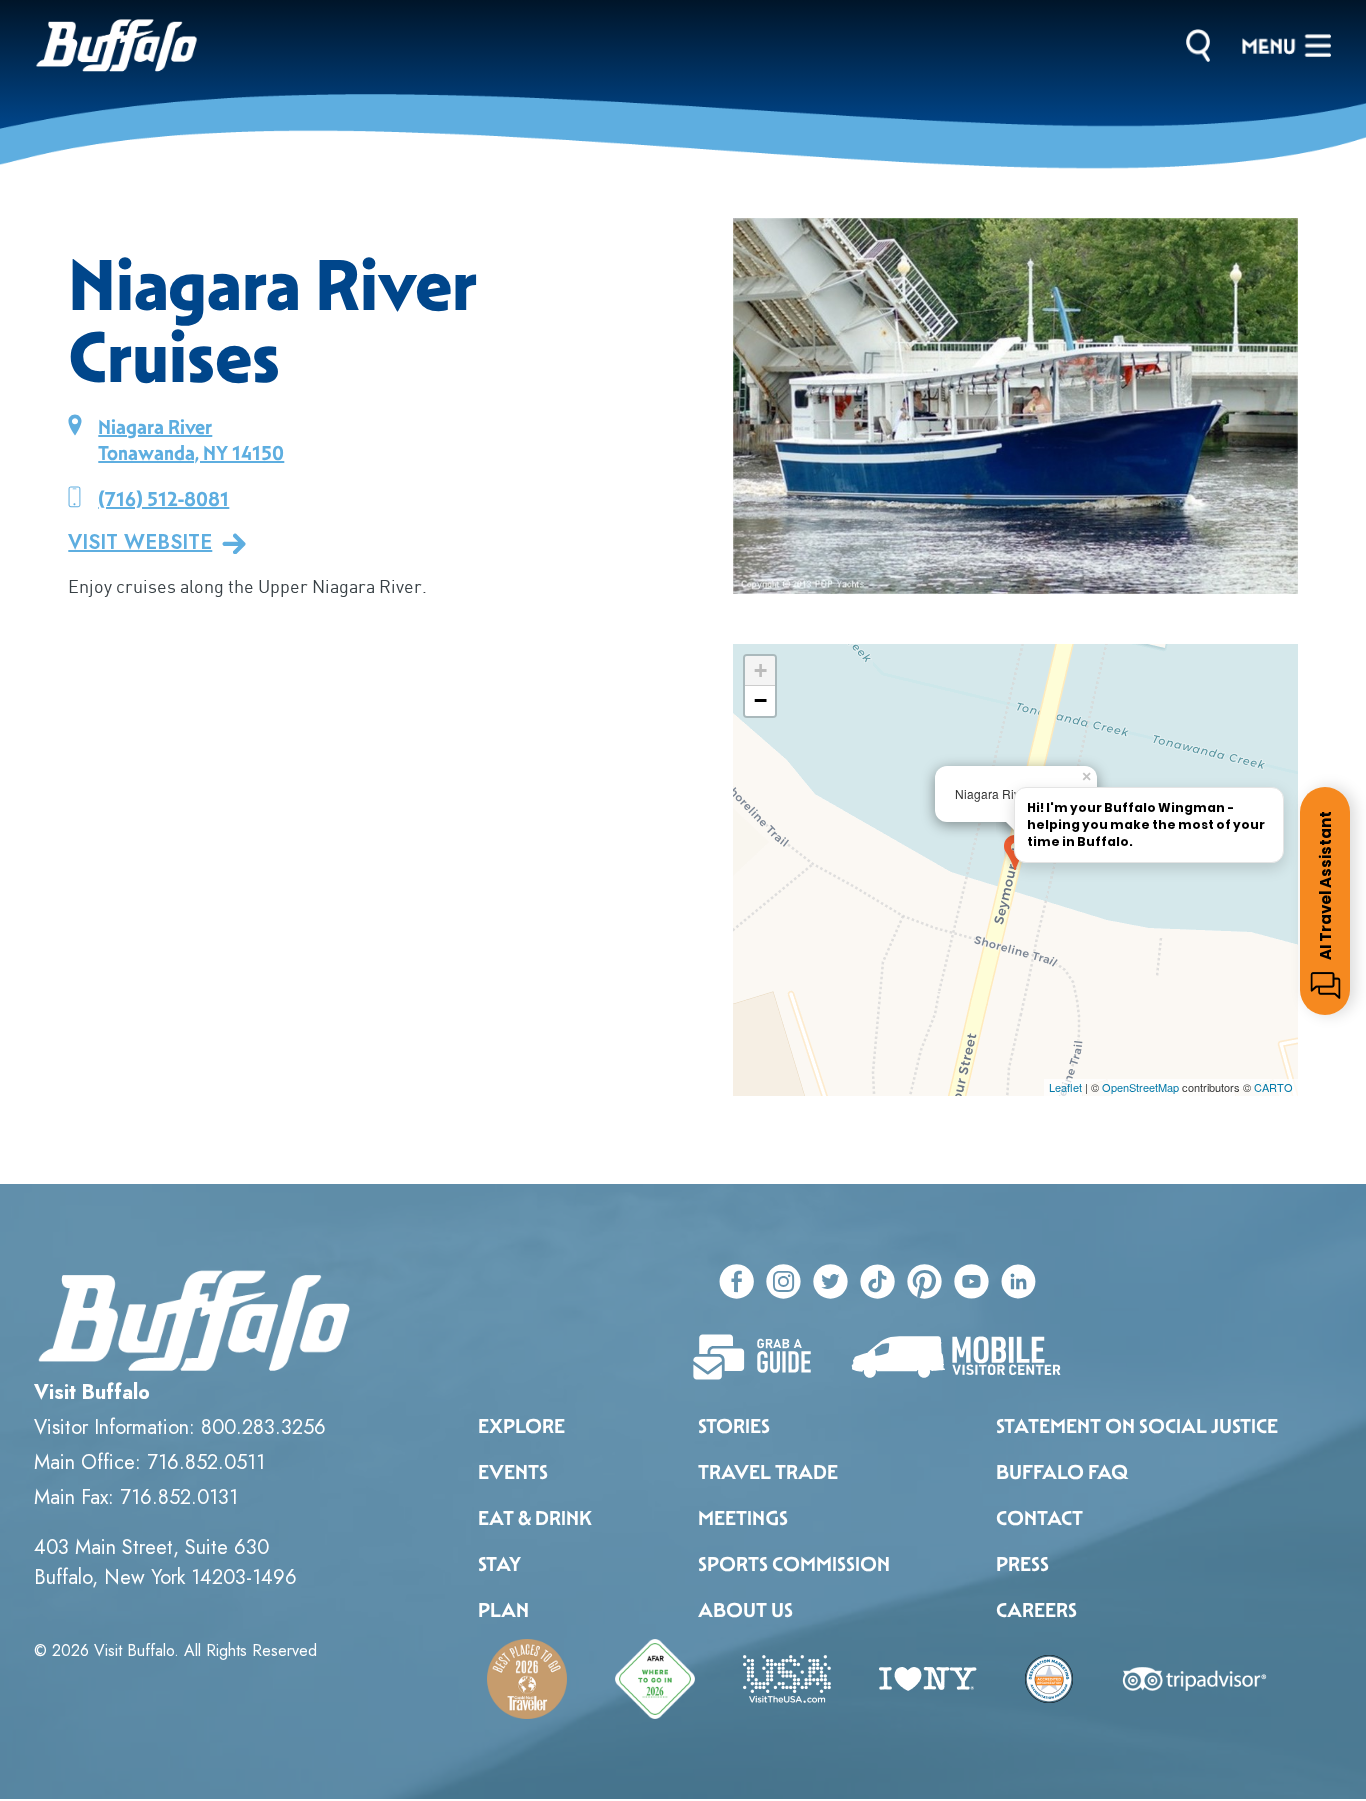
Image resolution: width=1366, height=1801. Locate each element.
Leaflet (1065, 1087)
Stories (734, 1426)
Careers (1036, 1610)
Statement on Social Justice (1137, 1426)
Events (513, 1472)
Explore (521, 1426)
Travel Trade (768, 1472)
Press (1022, 1564)
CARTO (1273, 1087)
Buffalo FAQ (1062, 1472)
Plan (503, 1610)
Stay (499, 1564)
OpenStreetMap (1140, 1087)
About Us (745, 1610)
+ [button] (760, 670)
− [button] (760, 700)
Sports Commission (794, 1564)
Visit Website (140, 543)
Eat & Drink (535, 1518)
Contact (1039, 1518)
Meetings (743, 1518)
